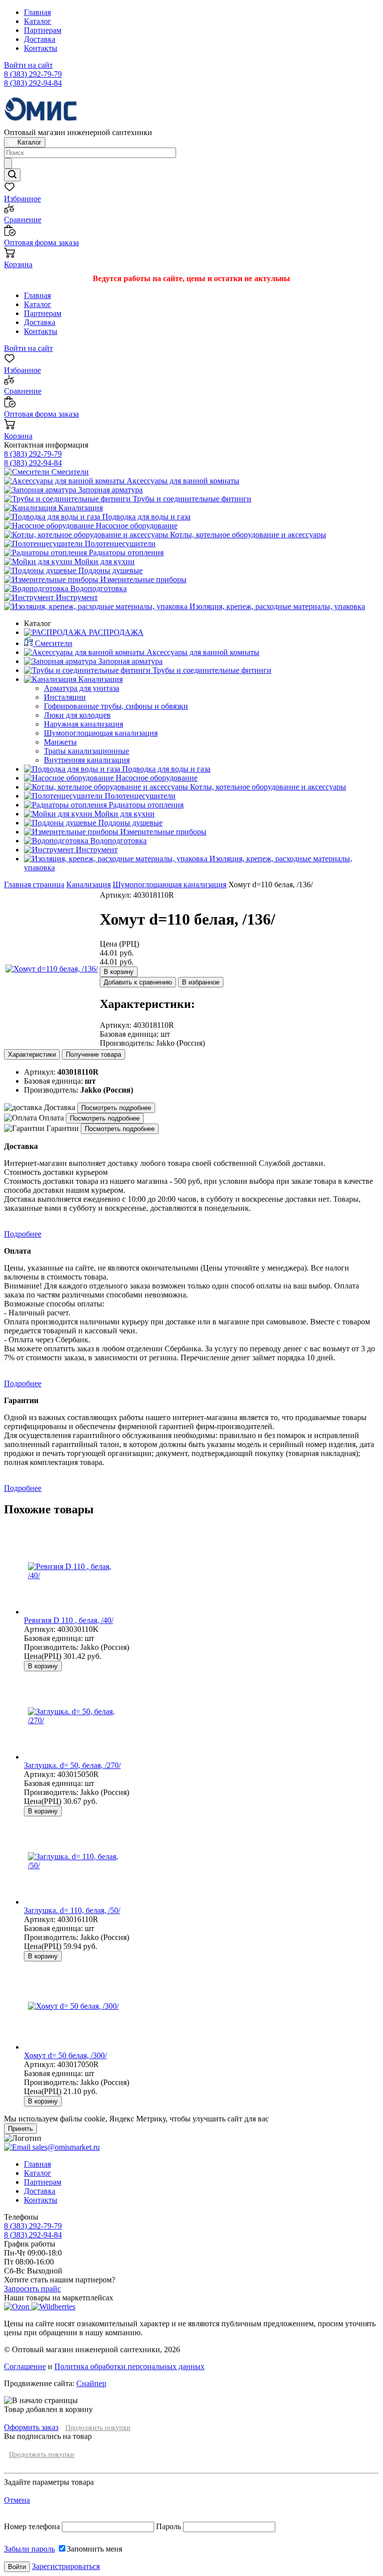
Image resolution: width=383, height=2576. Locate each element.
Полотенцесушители (119, 544)
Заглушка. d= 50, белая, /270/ (72, 1765)
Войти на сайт (28, 65)
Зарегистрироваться (66, 2566)
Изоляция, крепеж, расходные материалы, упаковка (276, 606)
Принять (20, 2129)
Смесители (69, 472)
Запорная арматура (109, 490)
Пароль (169, 2526)
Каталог (38, 21)
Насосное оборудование (136, 526)
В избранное (201, 982)
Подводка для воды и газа (145, 517)
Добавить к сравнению (138, 982)
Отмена (17, 2500)
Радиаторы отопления (125, 553)
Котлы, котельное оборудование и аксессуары (247, 535)
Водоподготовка (97, 588)
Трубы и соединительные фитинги (191, 499)
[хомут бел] (52, 969)
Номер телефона (33, 2526)
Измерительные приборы (142, 579)
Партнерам (43, 30)
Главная (37, 12)
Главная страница (34, 885)
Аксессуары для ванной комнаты (182, 481)
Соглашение (25, 2366)
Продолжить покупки (98, 2428)
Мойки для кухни (103, 562)
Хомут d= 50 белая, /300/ (65, 2055)
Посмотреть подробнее (116, 1108)
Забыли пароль (29, 2549)
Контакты (41, 48)
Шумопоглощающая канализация (170, 885)
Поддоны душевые (109, 570)
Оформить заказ (31, 2427)
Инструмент (76, 597)
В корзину (119, 972)
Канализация (80, 508)
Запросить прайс (32, 2289)
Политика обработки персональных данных (129, 2366)
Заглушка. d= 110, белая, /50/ (72, 1910)
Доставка (40, 39)
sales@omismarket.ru (65, 2147)
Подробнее (23, 1234)
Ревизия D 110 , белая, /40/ (69, 1620)
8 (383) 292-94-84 (33, 83)
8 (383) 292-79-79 (33, 74)
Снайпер (91, 2383)
